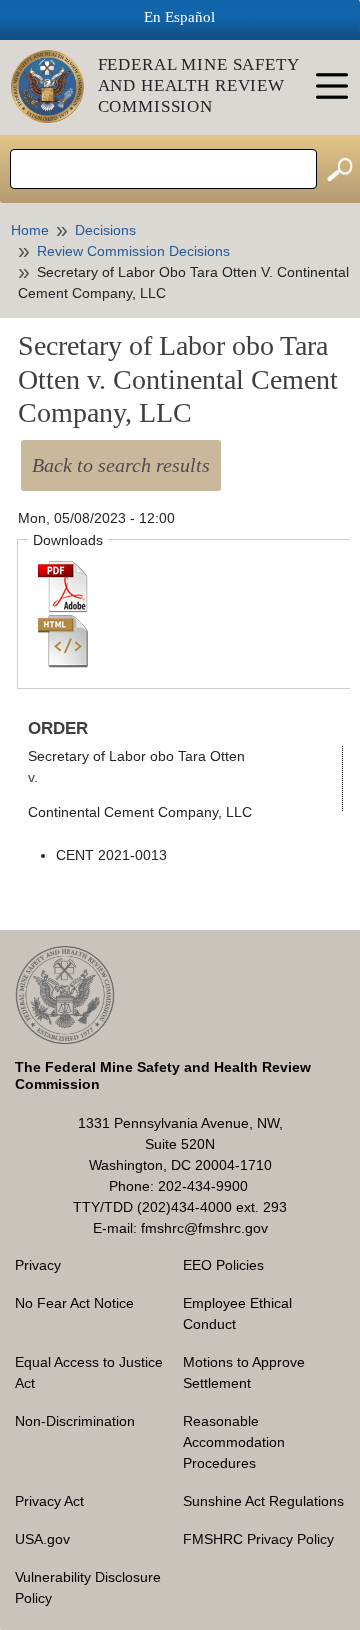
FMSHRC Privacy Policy (258, 1539)
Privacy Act (49, 1501)
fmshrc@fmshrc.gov (204, 1228)
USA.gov (42, 1539)
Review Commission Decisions (133, 251)
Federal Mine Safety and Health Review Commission (198, 85)
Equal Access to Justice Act (89, 1372)
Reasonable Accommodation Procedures (234, 1442)
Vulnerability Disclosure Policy (88, 1587)
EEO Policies (223, 1265)
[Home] (54, 86)
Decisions (105, 230)
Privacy (38, 1265)
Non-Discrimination (75, 1421)
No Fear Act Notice (74, 1303)
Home (30, 230)
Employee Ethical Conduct (237, 1313)
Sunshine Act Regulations (263, 1501)
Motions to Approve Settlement (244, 1372)
